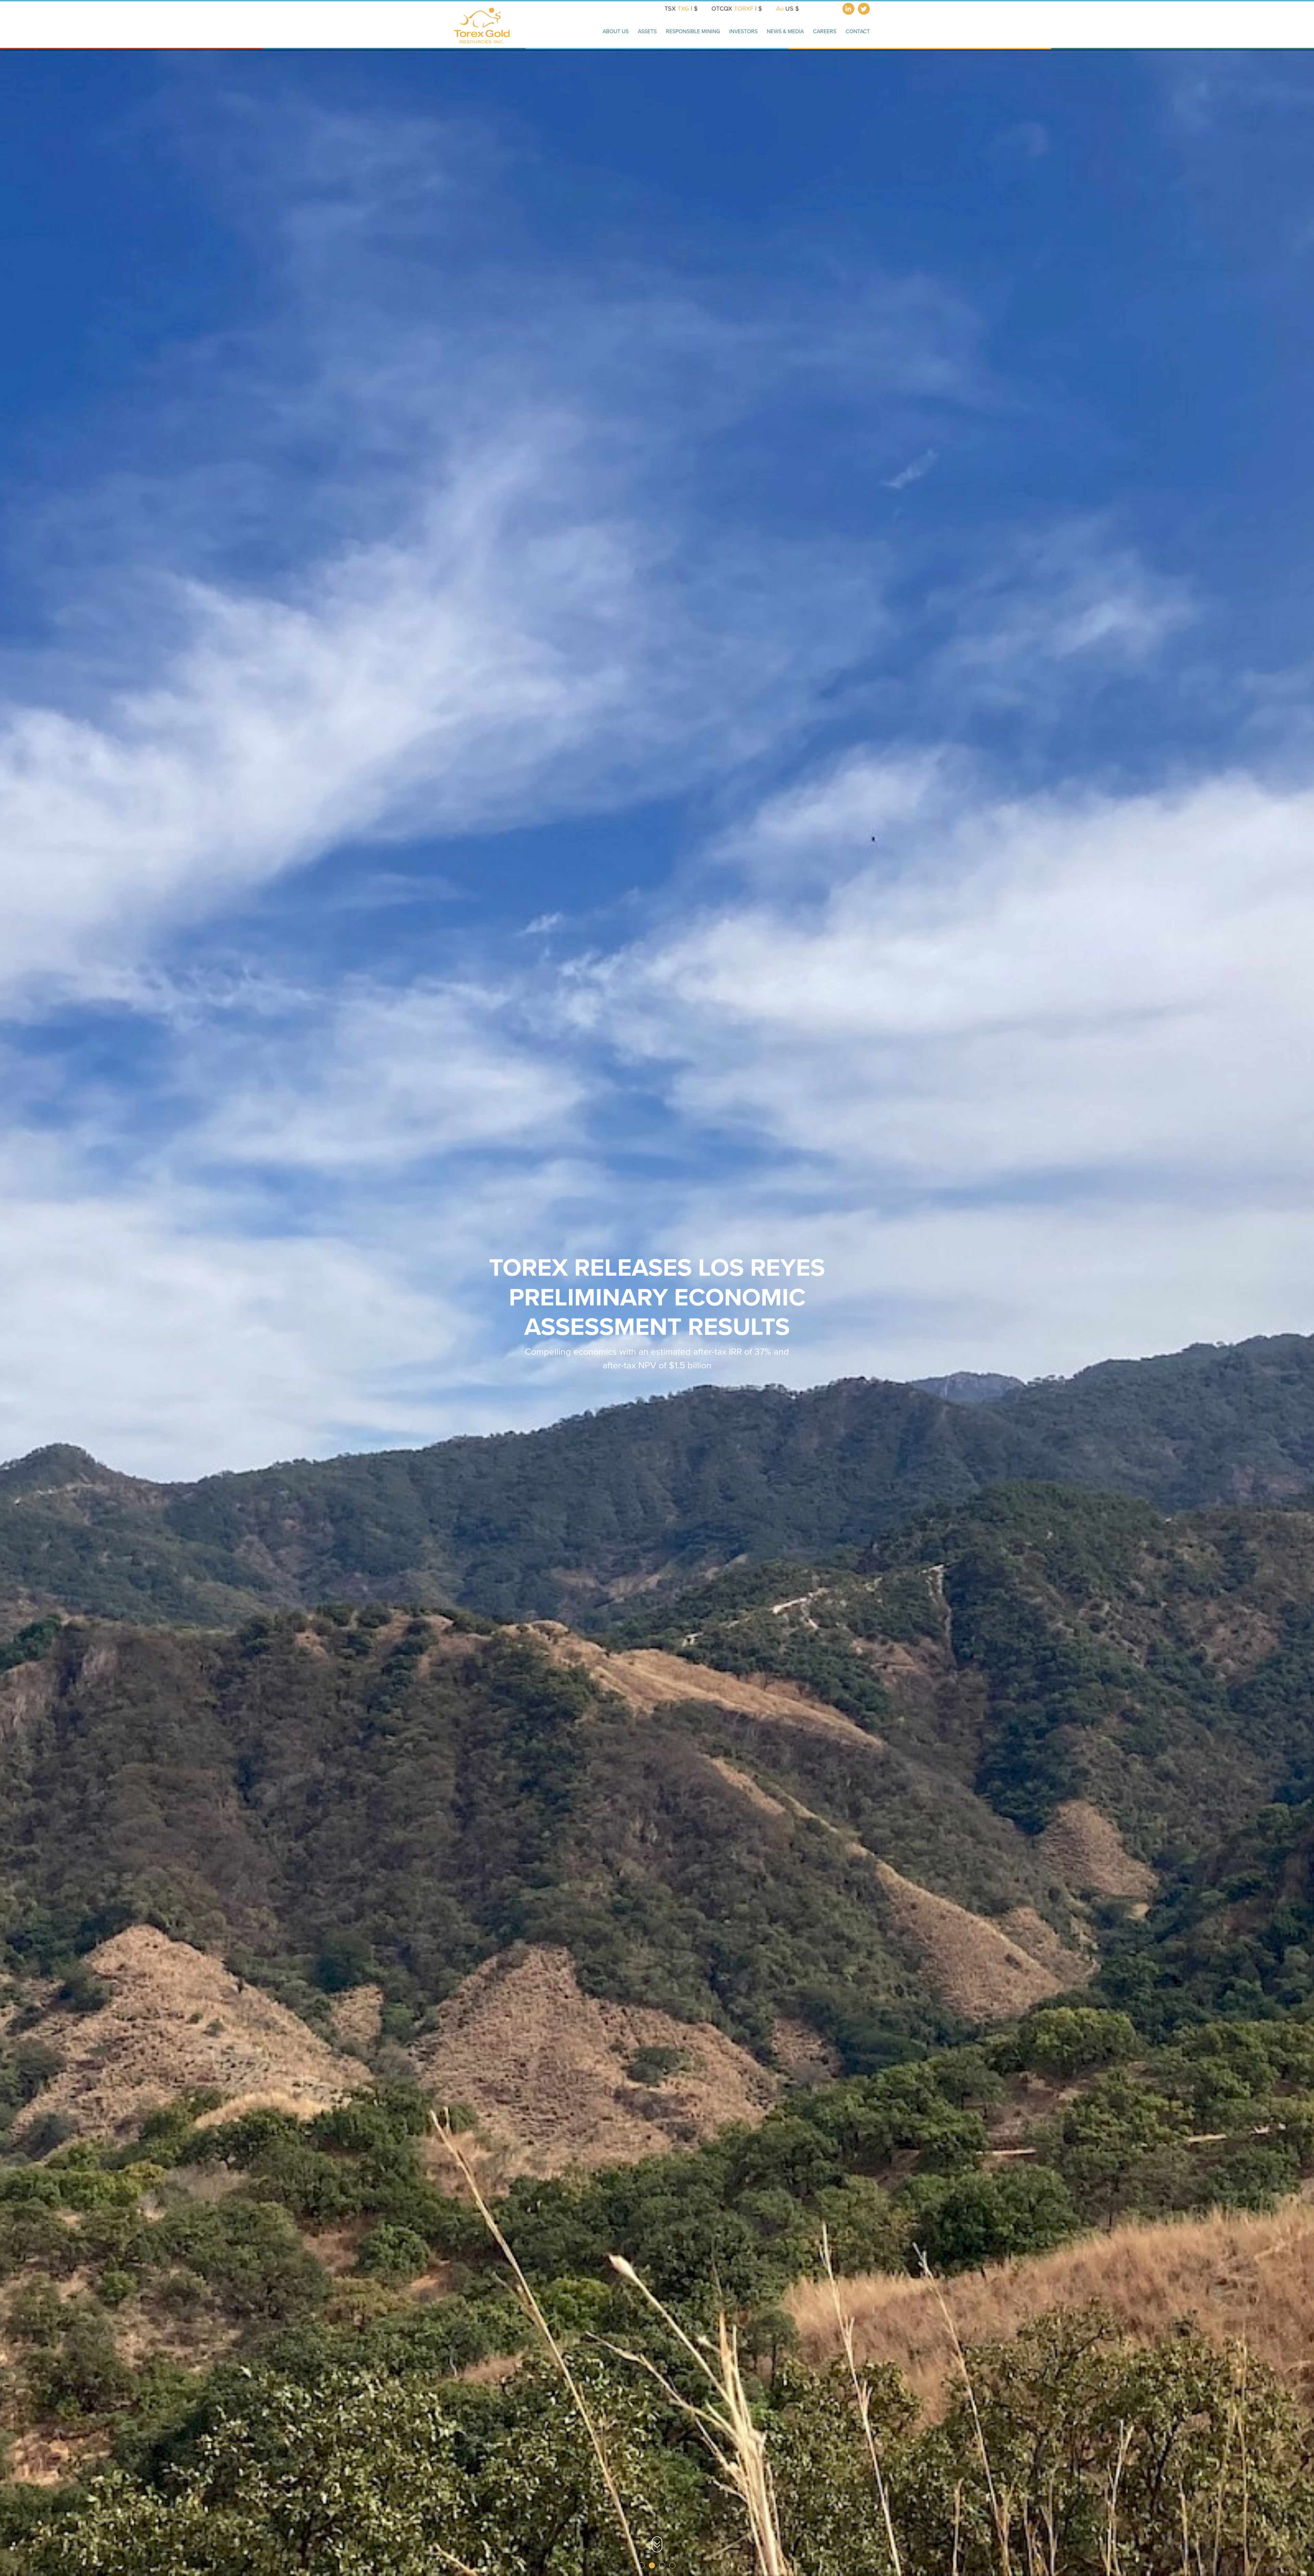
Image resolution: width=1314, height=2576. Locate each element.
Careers (825, 31)
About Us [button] (616, 31)
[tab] (642, 2565)
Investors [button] (743, 31)
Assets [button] (647, 31)
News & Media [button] (785, 31)
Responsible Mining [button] (693, 31)
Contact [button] (858, 31)
